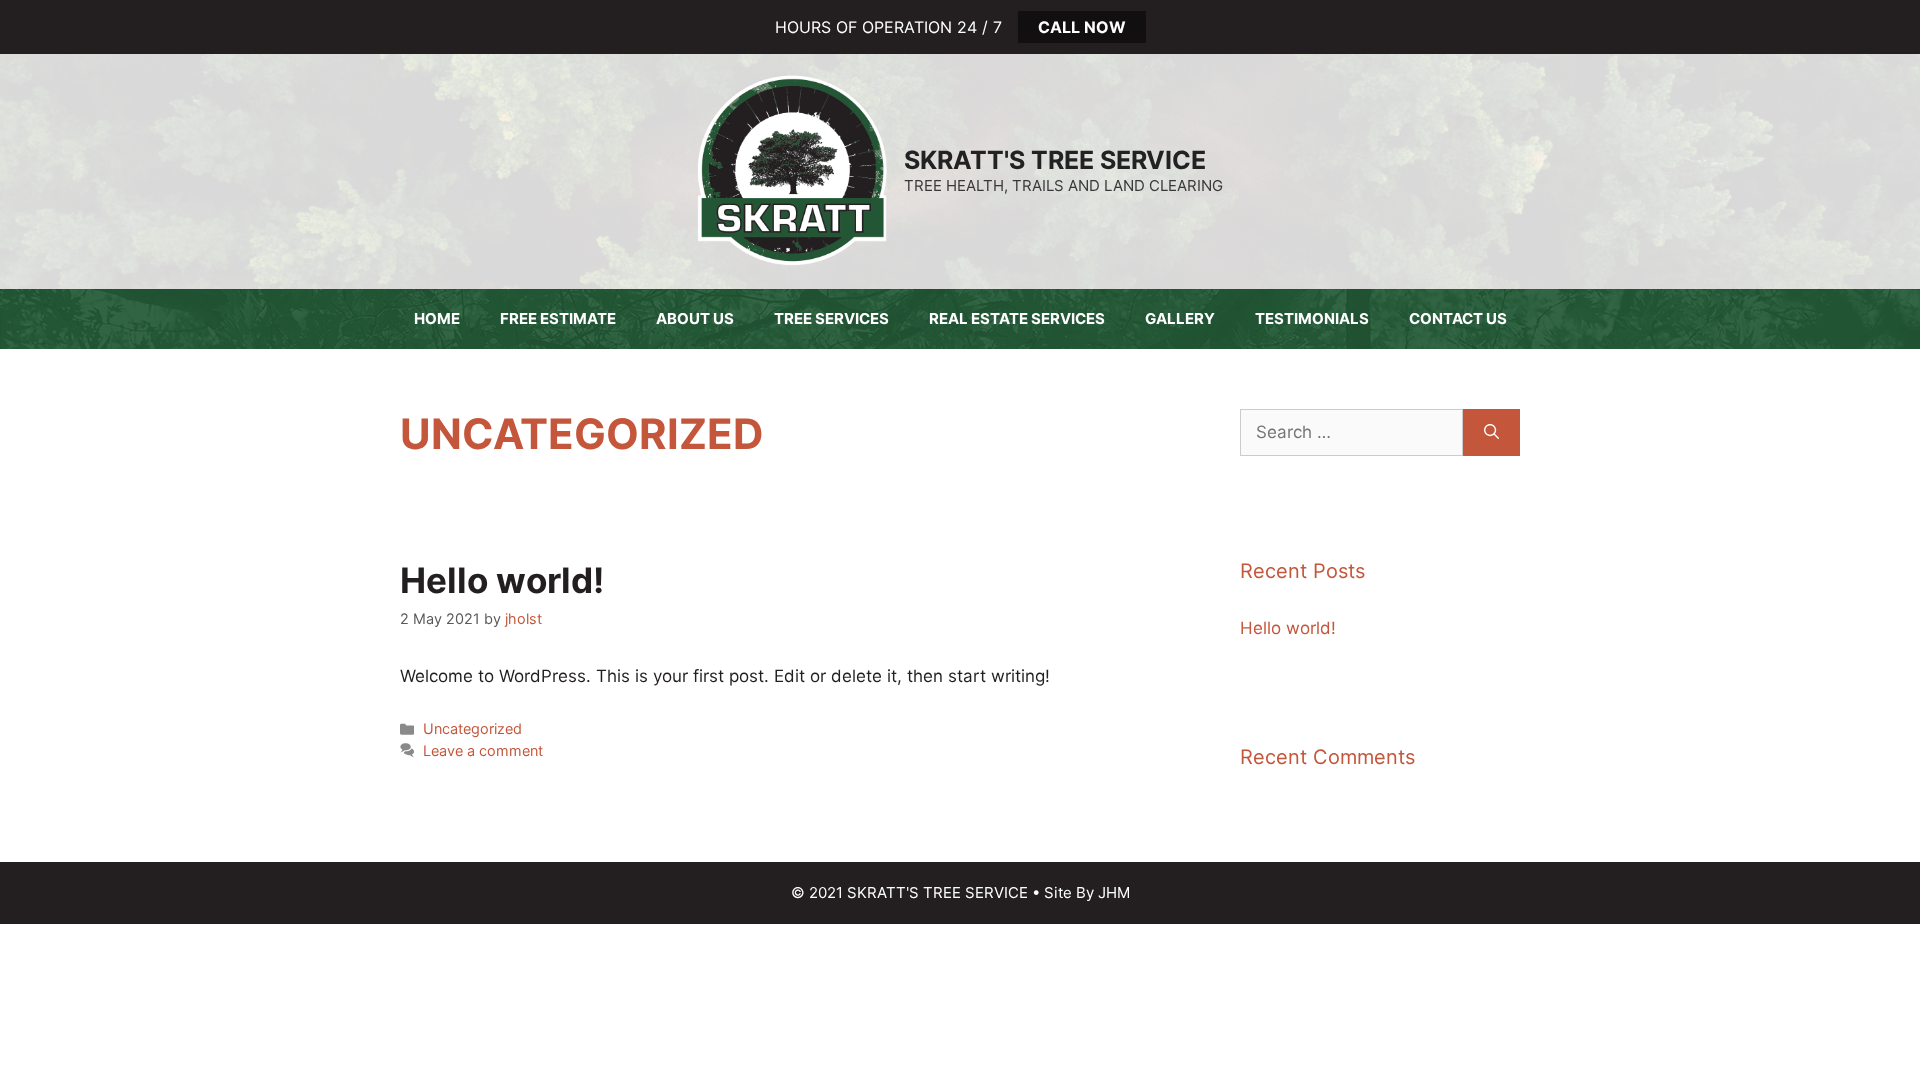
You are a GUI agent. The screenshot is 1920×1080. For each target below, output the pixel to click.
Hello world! (502, 580)
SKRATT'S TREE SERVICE (1055, 160)
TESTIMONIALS (1312, 318)
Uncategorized (472, 728)
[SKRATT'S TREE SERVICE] (792, 170)
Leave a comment (483, 750)
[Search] (1491, 433)
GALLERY (1180, 318)
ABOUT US (695, 318)
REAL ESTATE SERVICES (1017, 318)
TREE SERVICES (831, 318)
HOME (437, 318)
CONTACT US (1458, 318)
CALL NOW (1082, 27)
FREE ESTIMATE (558, 318)
